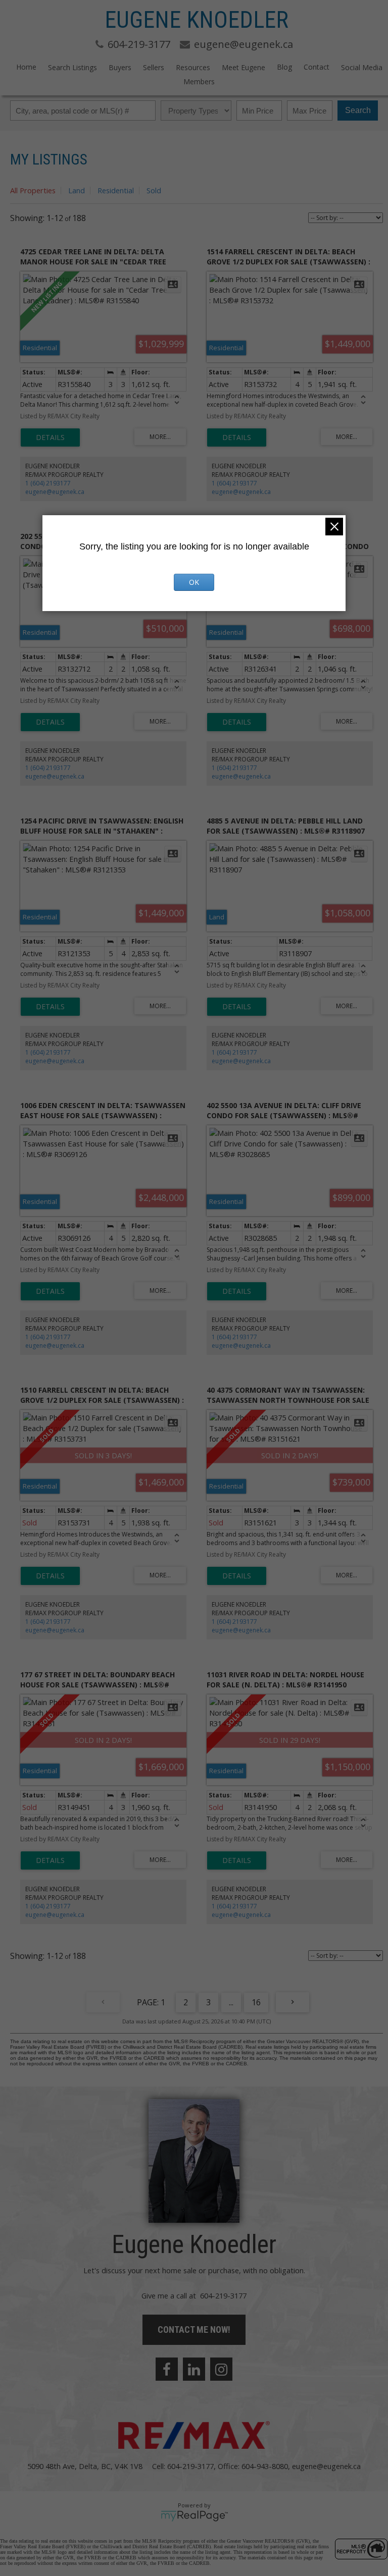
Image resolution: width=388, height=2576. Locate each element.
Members (199, 81)
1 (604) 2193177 (48, 483)
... (231, 2002)
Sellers (154, 67)
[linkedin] (194, 2369)
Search (358, 110)
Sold (154, 190)
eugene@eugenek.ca (55, 492)
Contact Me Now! (194, 2330)
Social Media (362, 67)
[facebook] (167, 2369)
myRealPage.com (194, 2516)
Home (26, 67)
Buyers (120, 67)
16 (256, 2002)
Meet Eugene (244, 67)
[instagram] (221, 2369)
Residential (116, 190)
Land (77, 190)
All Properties (33, 190)
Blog (284, 67)
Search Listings (72, 67)
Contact (317, 67)
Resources (193, 67)
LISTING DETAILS (50, 437)
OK (194, 582)
